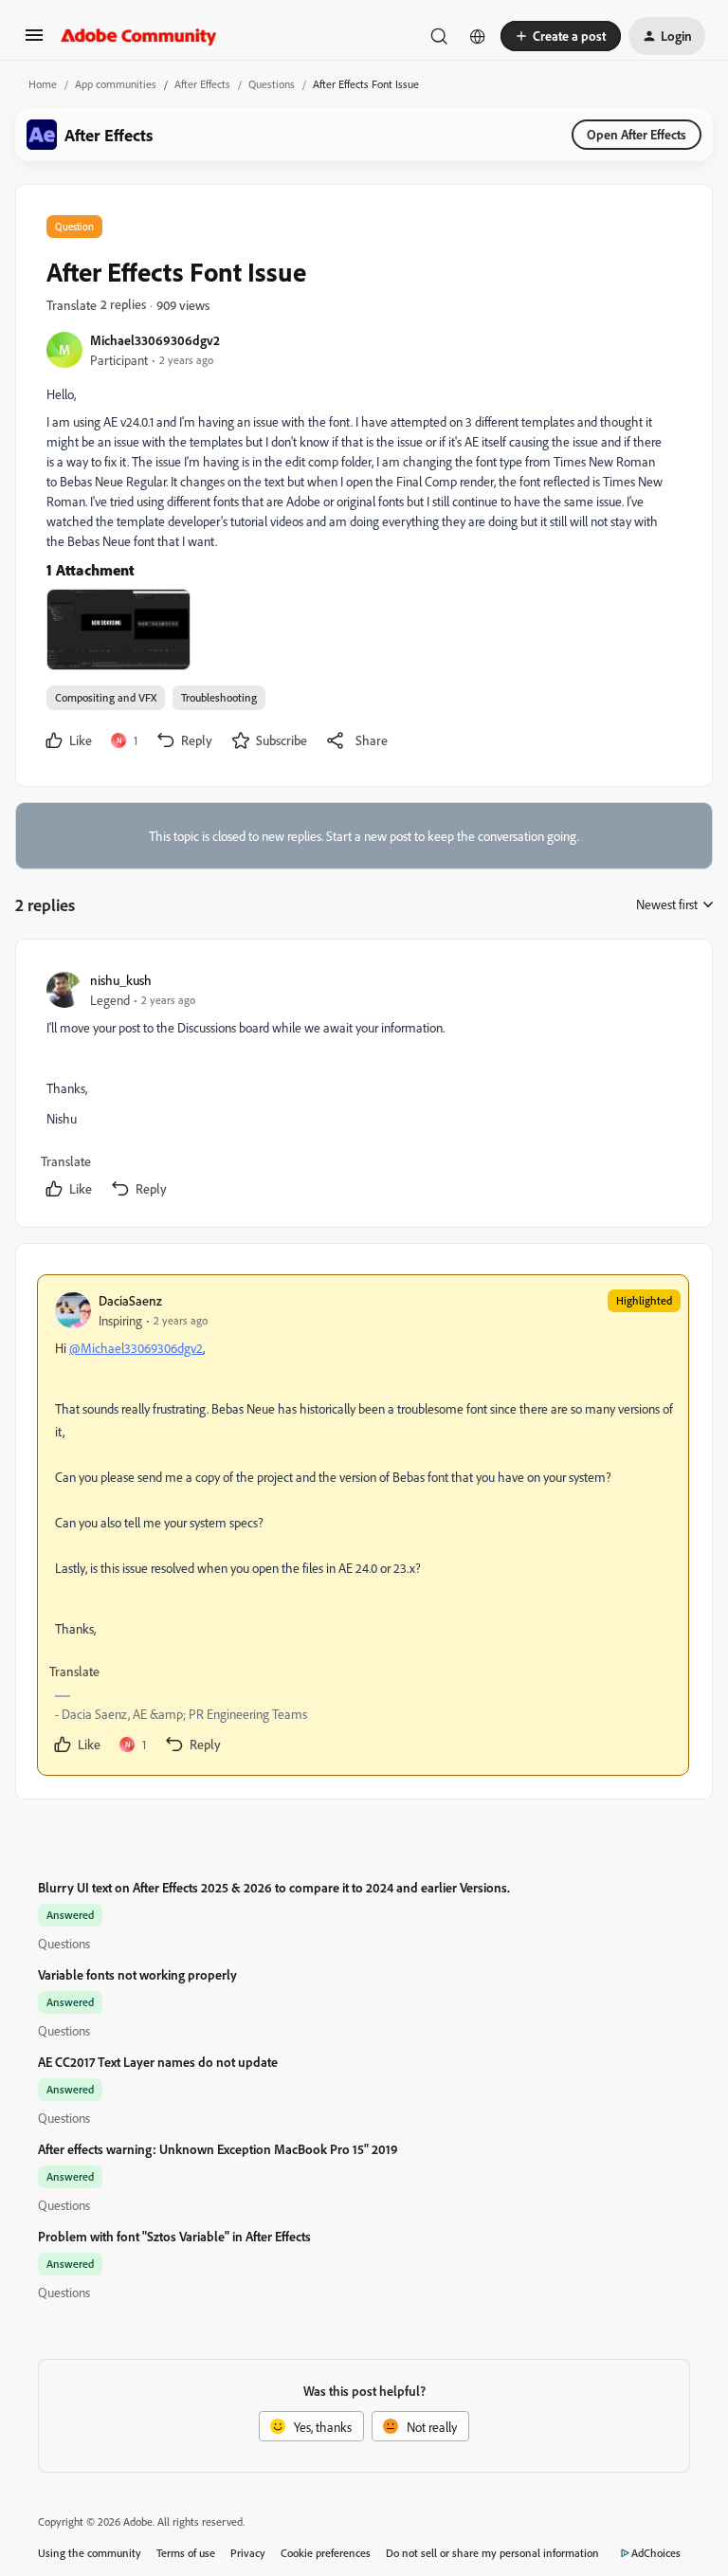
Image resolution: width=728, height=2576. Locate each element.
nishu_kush (121, 980)
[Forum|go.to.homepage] (139, 36)
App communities (116, 84)
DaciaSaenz (130, 1300)
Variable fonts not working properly (137, 1974)
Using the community (90, 2553)
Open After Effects (637, 134)
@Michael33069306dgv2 (136, 1348)
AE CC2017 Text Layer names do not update (158, 2062)
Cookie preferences (326, 2553)
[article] (363, 1087)
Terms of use (186, 2553)
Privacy (248, 2553)
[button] (34, 41)
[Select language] (478, 36)
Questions (272, 84)
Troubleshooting (219, 697)
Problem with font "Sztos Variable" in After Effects (174, 2236)
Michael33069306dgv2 (155, 340)
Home (43, 84)
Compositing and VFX (106, 697)
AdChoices (656, 2553)
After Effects (202, 84)
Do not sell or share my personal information (492, 2553)
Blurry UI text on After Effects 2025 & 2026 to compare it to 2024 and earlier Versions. (274, 1887)
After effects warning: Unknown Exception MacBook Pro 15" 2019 (218, 2149)
